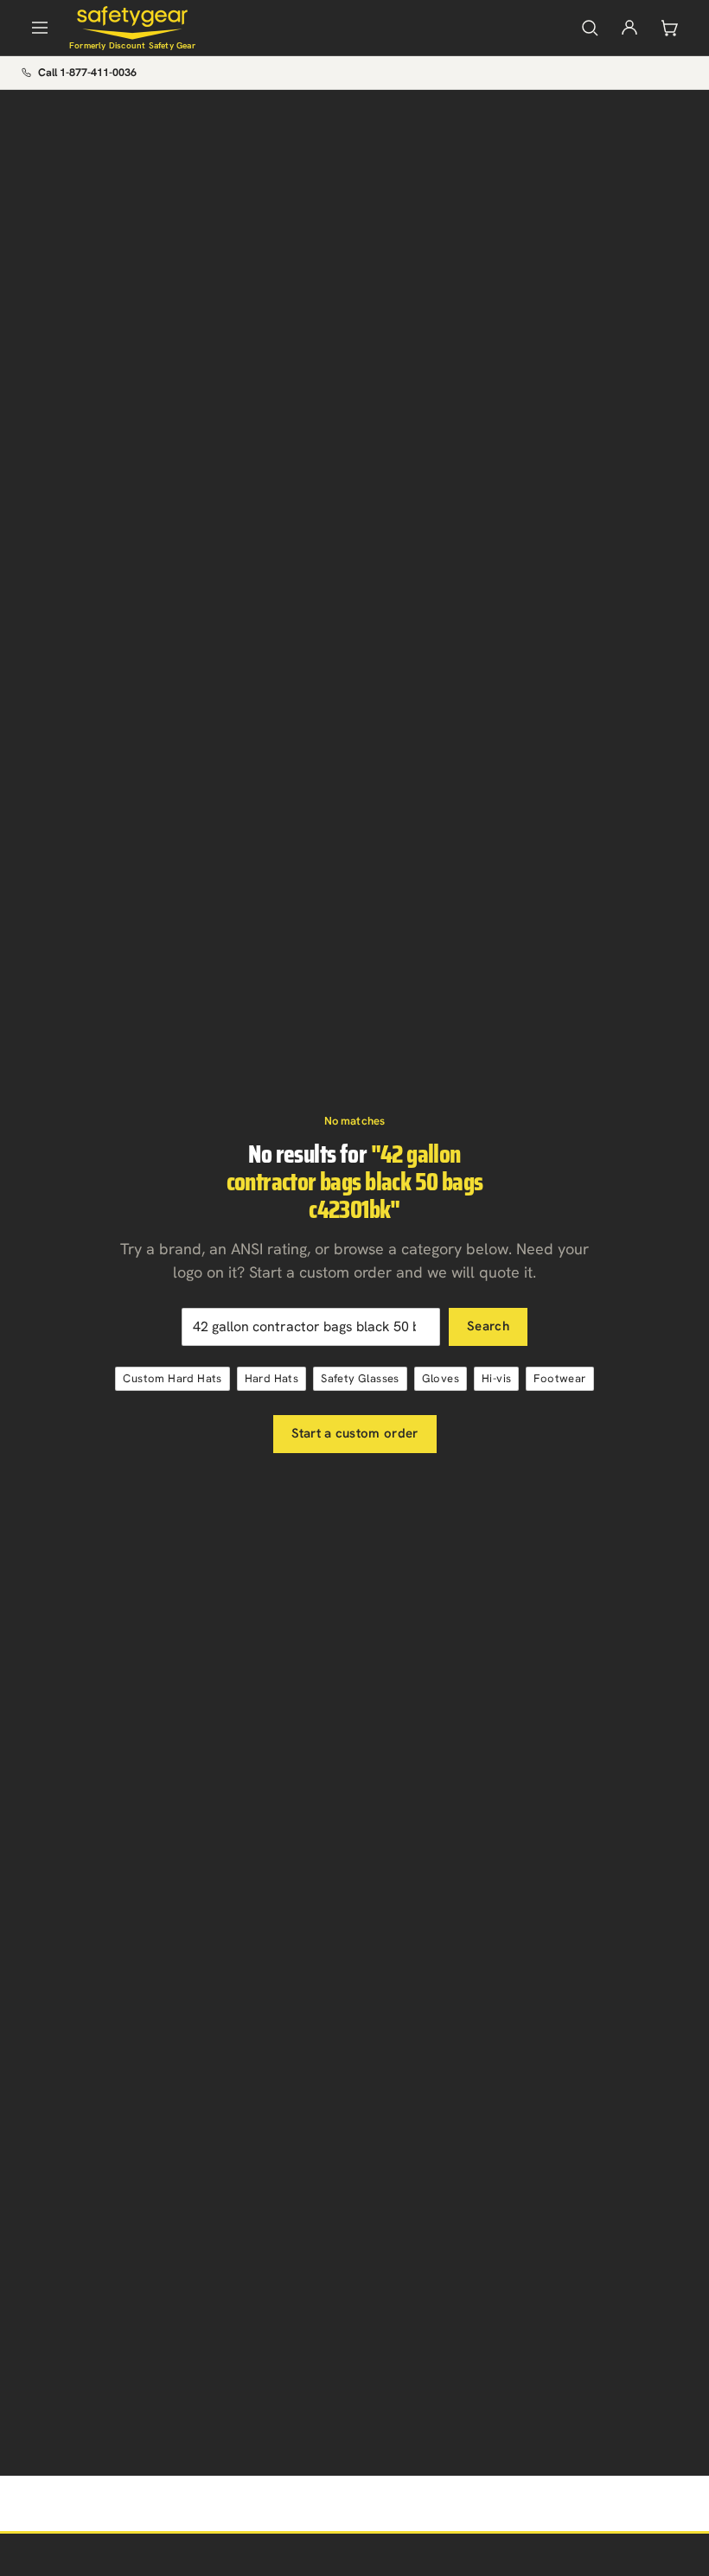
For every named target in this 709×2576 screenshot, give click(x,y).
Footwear (559, 1378)
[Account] (629, 28)
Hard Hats (272, 1378)
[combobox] (311, 1327)
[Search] (590, 28)
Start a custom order (355, 1433)
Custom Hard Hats (172, 1378)
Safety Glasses (360, 1378)
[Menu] (40, 28)
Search (488, 1326)
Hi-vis (496, 1378)
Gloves (441, 1378)
